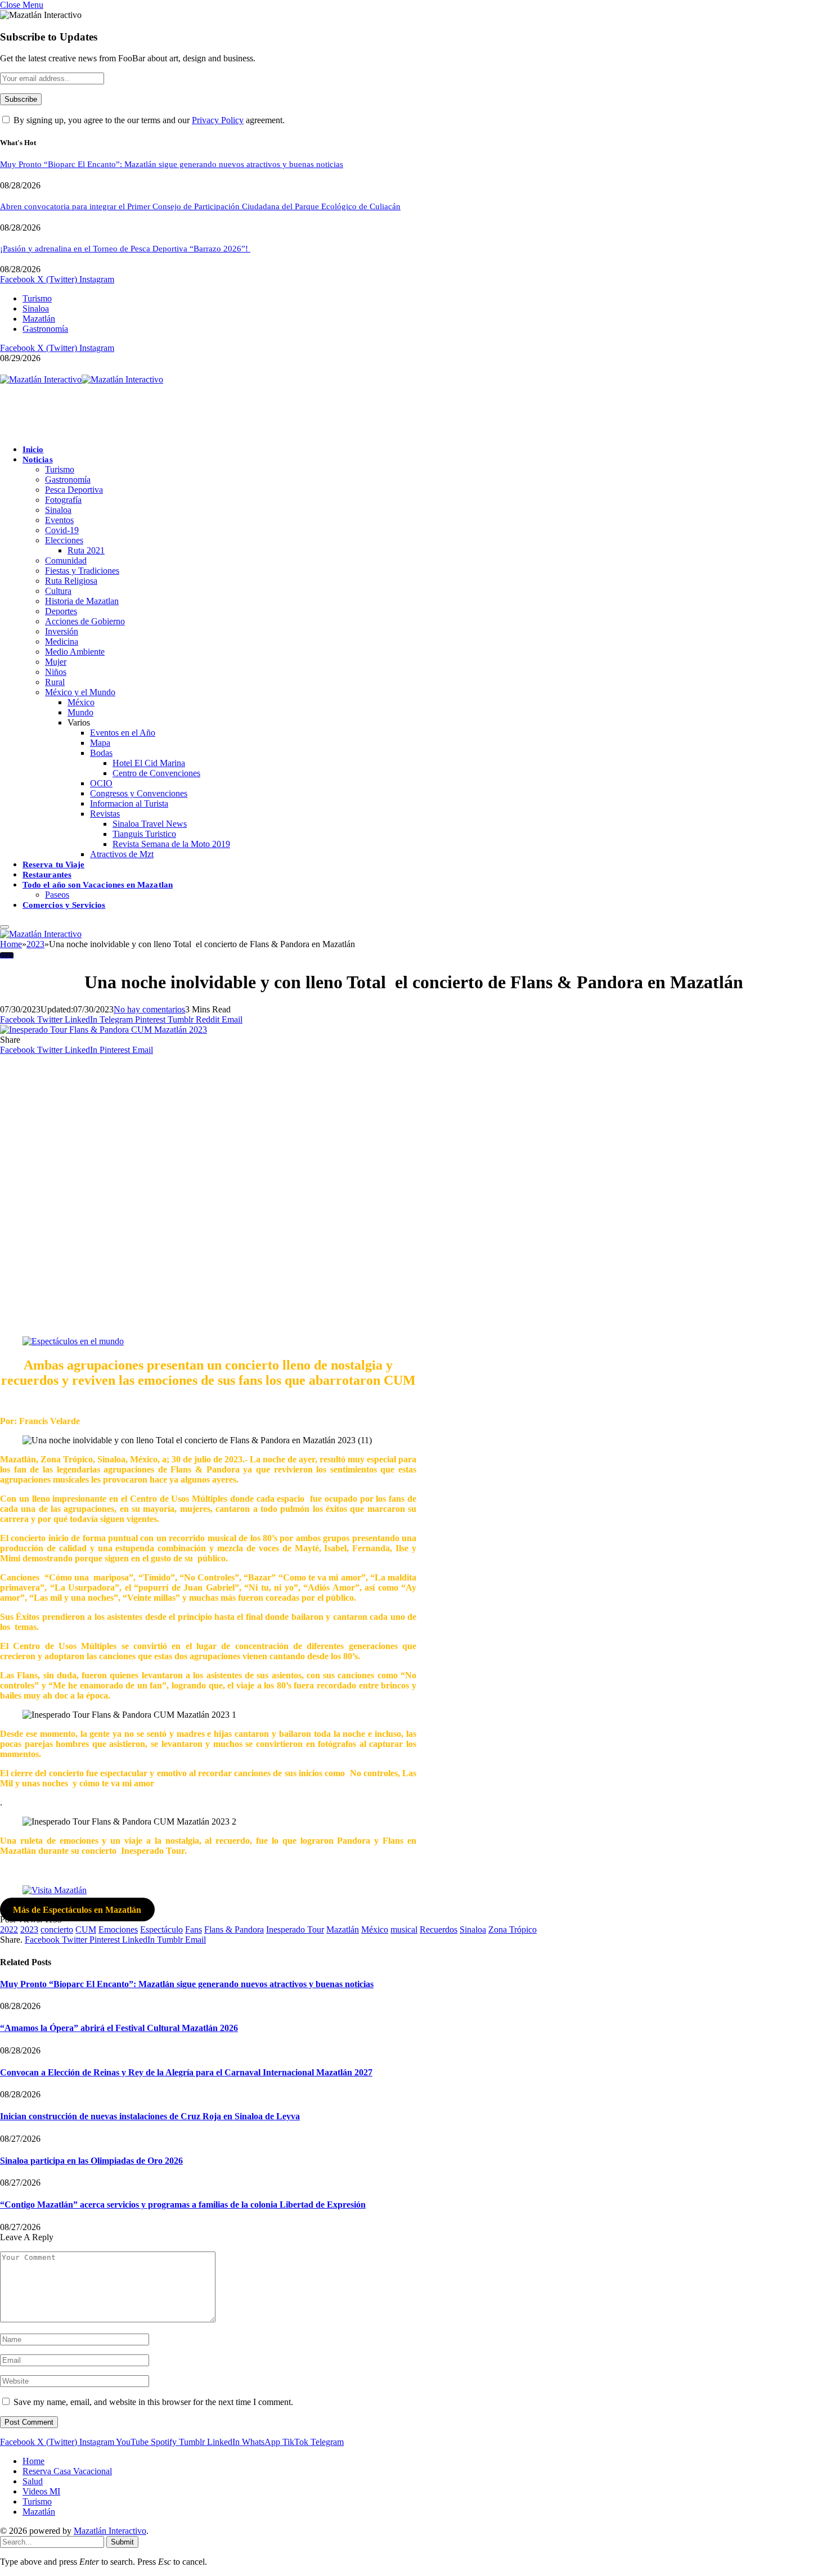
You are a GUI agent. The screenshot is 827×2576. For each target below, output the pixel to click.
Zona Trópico (513, 1929)
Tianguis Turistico (144, 834)
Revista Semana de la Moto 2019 (171, 844)
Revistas (105, 814)
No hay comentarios (149, 1009)
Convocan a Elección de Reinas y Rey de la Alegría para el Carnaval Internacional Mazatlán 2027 (186, 2072)
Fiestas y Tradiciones (82, 571)
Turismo (37, 298)
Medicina (62, 641)
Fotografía (63, 500)
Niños (56, 672)
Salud (33, 2481)
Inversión (62, 631)
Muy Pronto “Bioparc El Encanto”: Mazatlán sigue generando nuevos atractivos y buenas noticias (172, 164)
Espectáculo (161, 1929)
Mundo (80, 712)
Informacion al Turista (129, 803)
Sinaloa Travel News (150, 824)
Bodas (101, 753)
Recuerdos (439, 1929)
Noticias (38, 460)
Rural (55, 682)
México (81, 702)
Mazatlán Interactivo (110, 2531)
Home (33, 2461)
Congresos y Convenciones (139, 793)
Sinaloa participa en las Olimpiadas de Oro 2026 (91, 2161)
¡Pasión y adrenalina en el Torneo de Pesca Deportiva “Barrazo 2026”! (125, 249)
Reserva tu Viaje (53, 864)
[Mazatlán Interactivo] (82, 379)
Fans (194, 1929)
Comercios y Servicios (64, 905)
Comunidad (66, 560)
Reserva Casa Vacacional (67, 2471)
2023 (7, 955)
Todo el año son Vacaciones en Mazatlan (98, 885)
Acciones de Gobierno (85, 621)
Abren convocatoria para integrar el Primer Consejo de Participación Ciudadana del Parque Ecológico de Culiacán (200, 206)
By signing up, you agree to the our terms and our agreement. (148, 120)
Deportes (61, 611)
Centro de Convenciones (156, 773)
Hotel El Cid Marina (149, 763)
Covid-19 (62, 530)
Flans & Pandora (234, 1929)
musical (404, 1929)
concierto (57, 1929)
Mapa (100, 743)
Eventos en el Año (123, 733)
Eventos (59, 520)
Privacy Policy (218, 120)
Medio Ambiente (75, 652)
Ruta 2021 (86, 550)
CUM (86, 1929)
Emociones (118, 1929)
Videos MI (41, 2491)
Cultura (58, 591)
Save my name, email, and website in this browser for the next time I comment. (153, 2402)
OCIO (101, 783)
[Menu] (5, 927)
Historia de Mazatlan (82, 601)
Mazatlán (39, 319)
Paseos (57, 895)
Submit (122, 2542)
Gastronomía (45, 329)
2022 (9, 1929)
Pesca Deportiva (74, 490)
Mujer (56, 662)
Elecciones (64, 540)
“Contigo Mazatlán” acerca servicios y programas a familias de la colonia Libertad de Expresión (183, 2205)
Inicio (33, 449)
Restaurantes (47, 875)
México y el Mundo (80, 692)
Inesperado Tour (295, 1929)
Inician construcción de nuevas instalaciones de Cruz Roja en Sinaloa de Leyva (150, 2116)
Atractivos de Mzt (122, 854)
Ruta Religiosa (71, 581)
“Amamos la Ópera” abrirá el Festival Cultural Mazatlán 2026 (119, 2028)
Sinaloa (36, 309)
